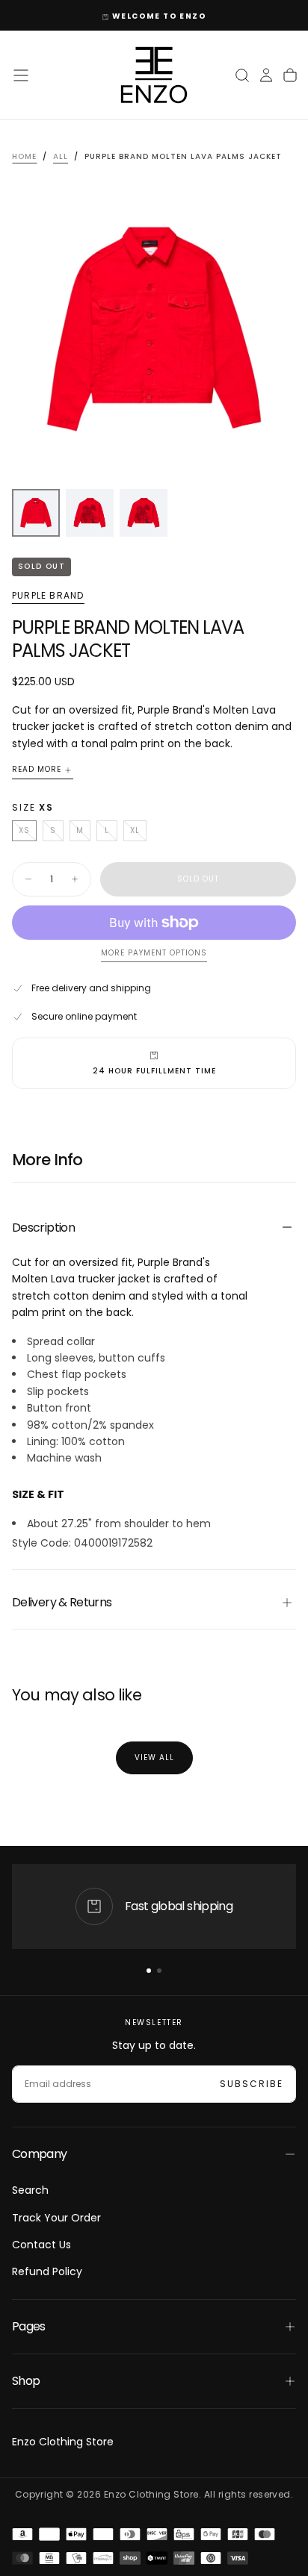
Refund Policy (47, 2271)
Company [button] (40, 2154)
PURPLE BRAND (48, 596)
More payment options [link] (154, 954)
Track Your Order (56, 2218)
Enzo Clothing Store (63, 2442)
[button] (21, 75)
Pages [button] (29, 2326)
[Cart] (290, 75)
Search (30, 2190)
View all (154, 1758)
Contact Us (41, 2245)
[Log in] (266, 75)
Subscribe (252, 2084)
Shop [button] (26, 2381)
